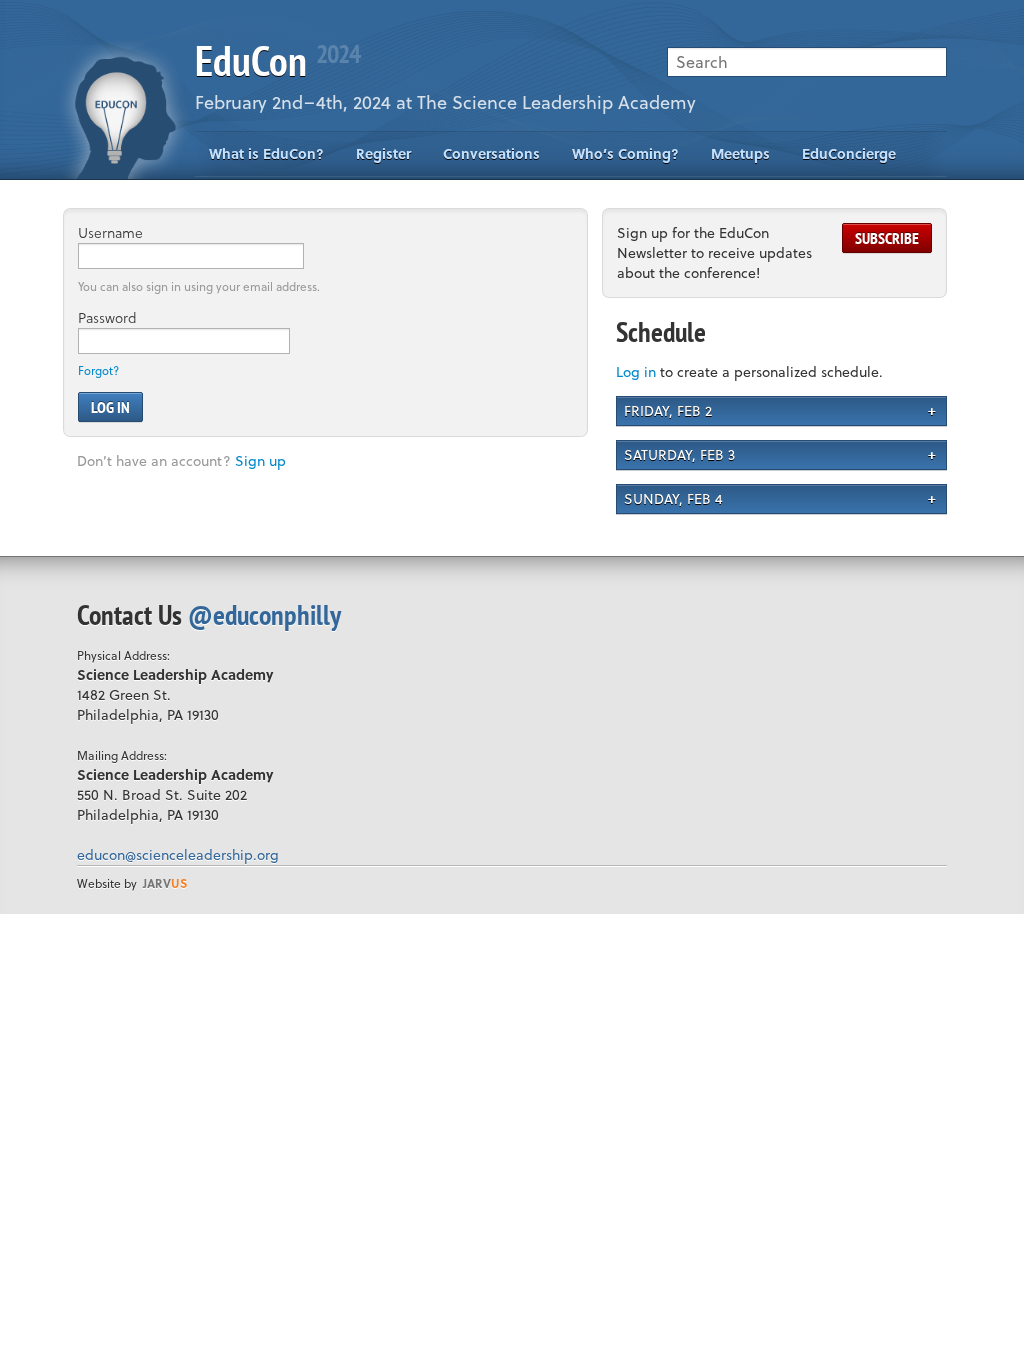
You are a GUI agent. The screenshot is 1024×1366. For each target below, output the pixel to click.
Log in (636, 371)
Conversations (491, 153)
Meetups (740, 153)
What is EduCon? (266, 153)
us (165, 883)
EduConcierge (849, 153)
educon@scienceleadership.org (178, 854)
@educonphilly (264, 614)
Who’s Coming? (625, 153)
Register (383, 153)
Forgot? (98, 370)
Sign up (260, 460)
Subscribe (887, 238)
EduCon (277, 60)
